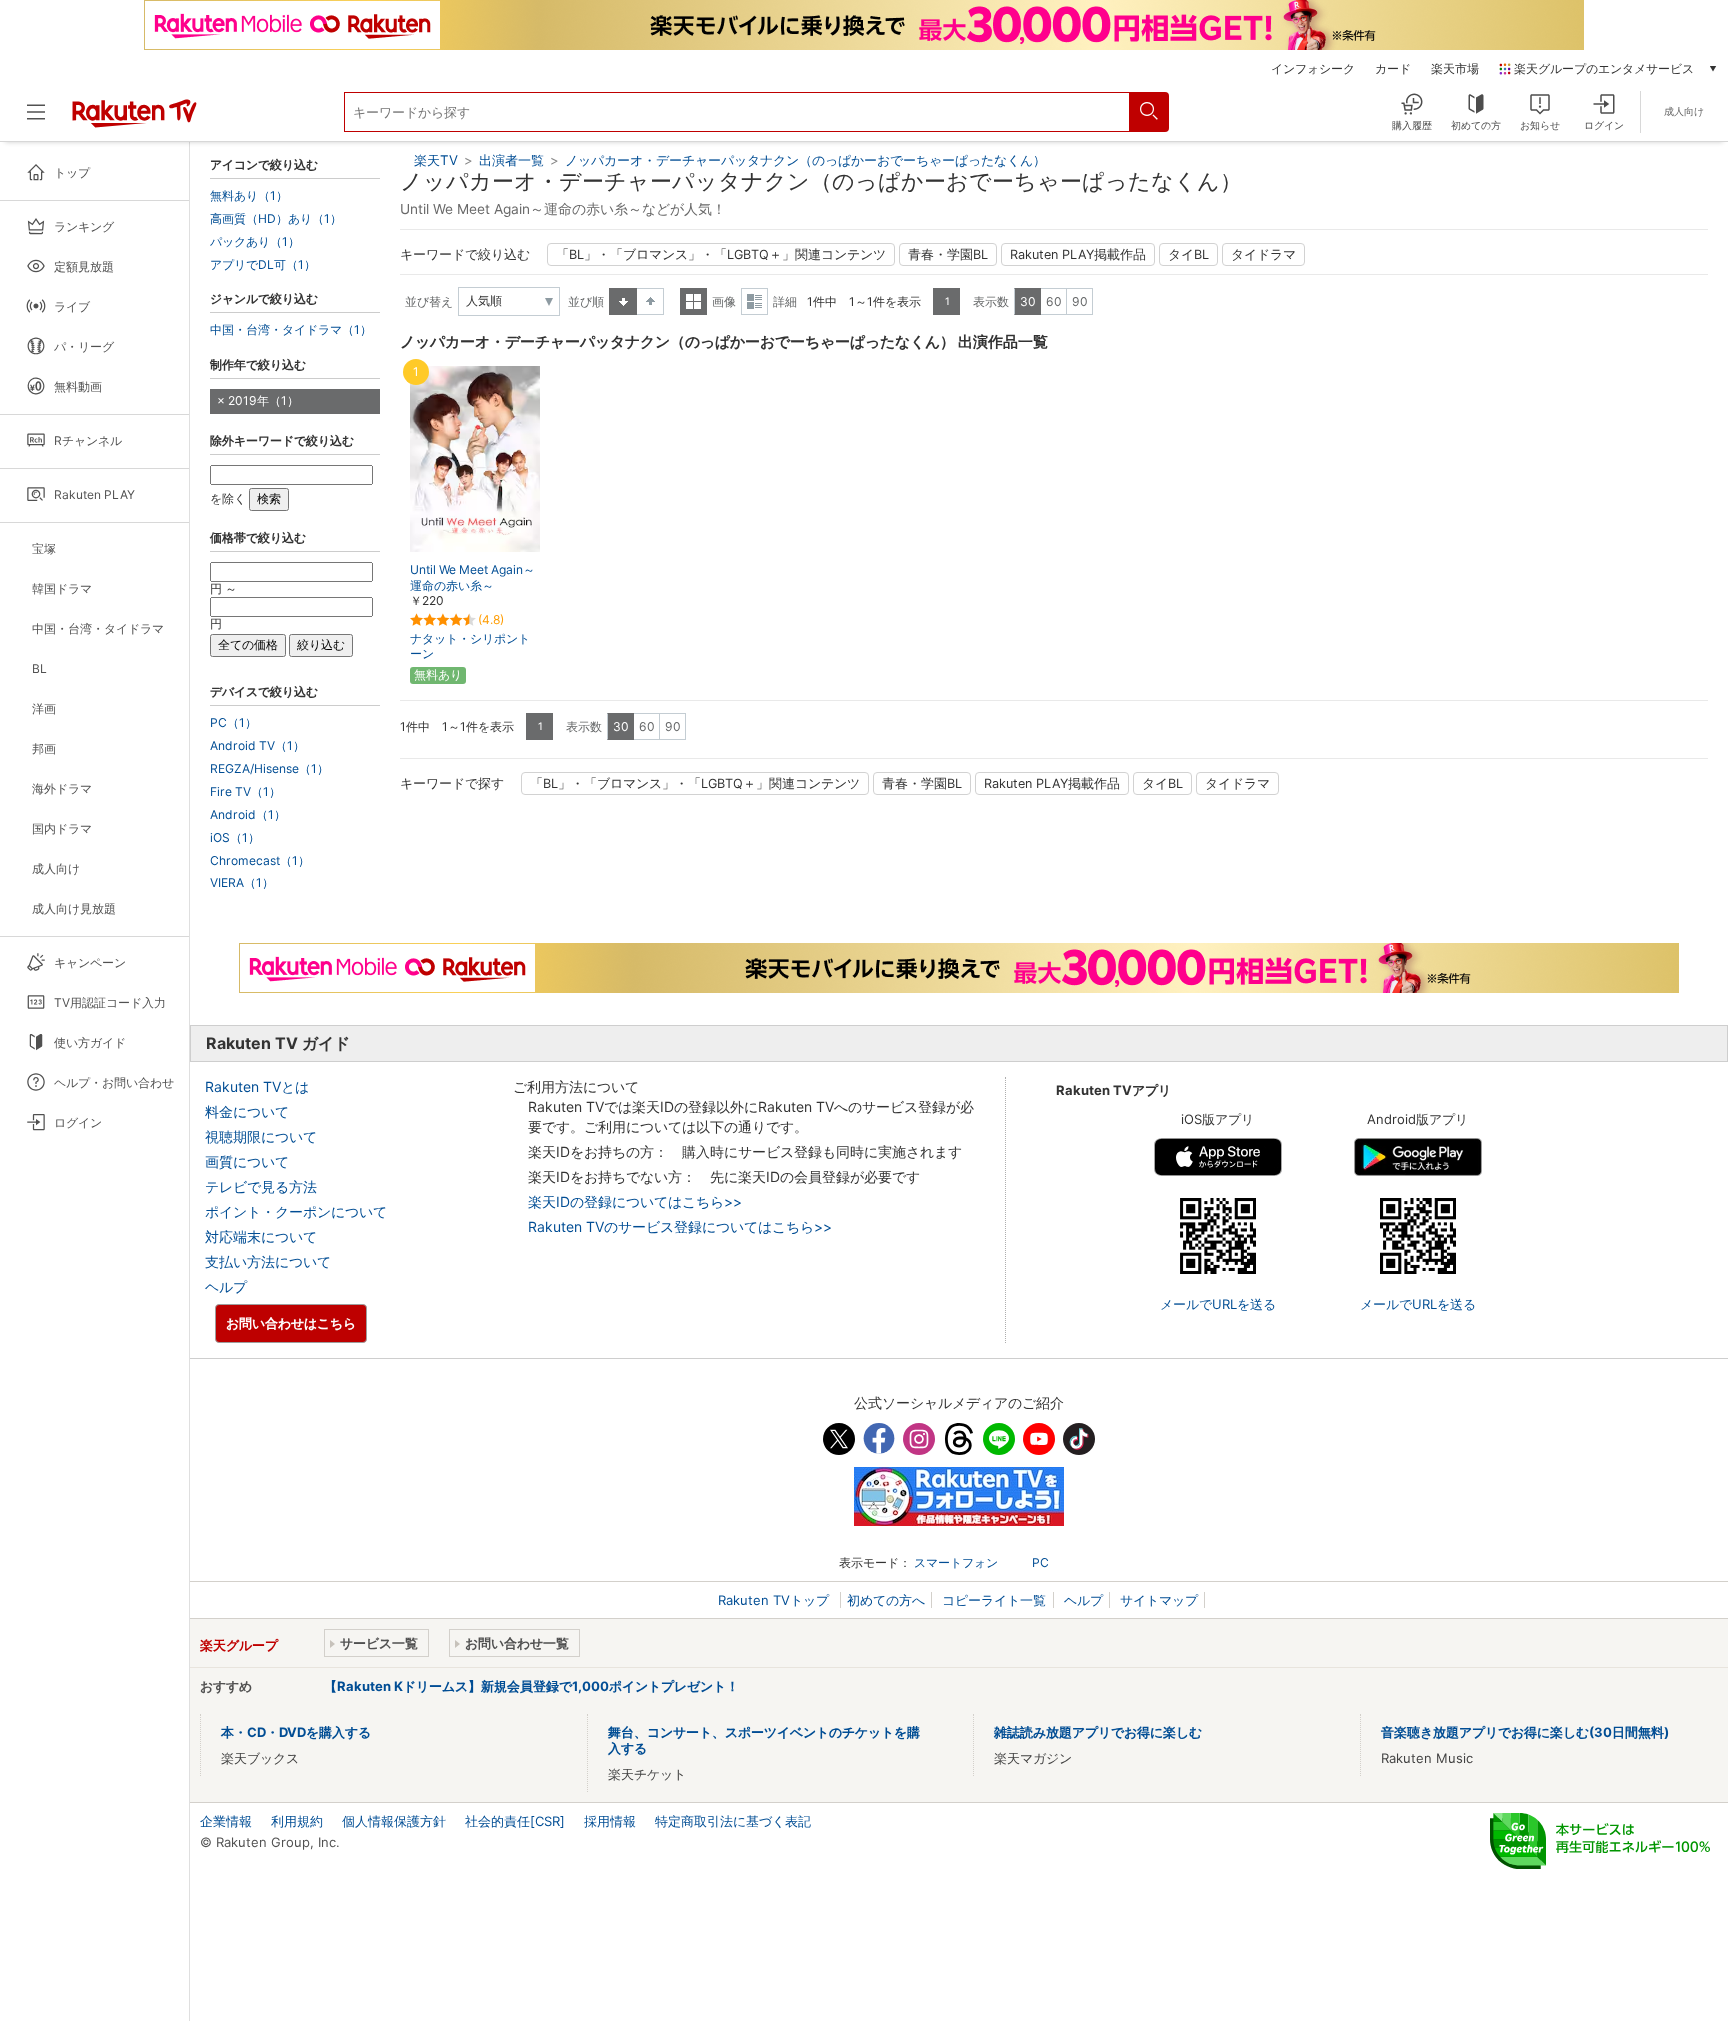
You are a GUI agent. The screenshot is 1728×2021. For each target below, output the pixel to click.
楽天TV (436, 160)
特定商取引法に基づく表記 (733, 1821)
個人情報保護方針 (394, 1821)
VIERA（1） (242, 883)
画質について (247, 1161)
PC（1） (233, 723)
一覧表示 (693, 301)
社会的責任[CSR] (515, 1821)
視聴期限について (261, 1136)
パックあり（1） (255, 242)
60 (1054, 301)
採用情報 (610, 1821)
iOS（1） (235, 838)
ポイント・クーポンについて (296, 1211)
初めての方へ (886, 1600)
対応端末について (261, 1236)
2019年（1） (263, 400)
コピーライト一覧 (994, 1600)
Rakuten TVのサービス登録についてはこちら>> (680, 1226)
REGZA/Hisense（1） (269, 769)
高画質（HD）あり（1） (276, 219)
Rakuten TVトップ (775, 1600)
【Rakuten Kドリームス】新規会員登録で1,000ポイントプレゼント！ (531, 1686)
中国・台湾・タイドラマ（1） (291, 330)
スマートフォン (956, 1562)
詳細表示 (754, 301)
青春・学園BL (948, 254)
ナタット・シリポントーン (470, 646)
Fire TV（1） (245, 792)
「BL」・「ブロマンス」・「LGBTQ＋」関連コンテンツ (721, 254)
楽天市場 (1455, 69)
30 (1028, 301)
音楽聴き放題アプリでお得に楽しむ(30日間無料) (1525, 1732)
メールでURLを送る (1218, 1304)
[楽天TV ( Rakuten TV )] (134, 120)
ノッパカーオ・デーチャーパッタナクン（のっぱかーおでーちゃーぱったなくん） (805, 160)
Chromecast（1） (260, 861)
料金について (247, 1111)
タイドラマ (1263, 254)
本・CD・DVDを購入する (296, 1732)
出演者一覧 (511, 160)
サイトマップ (1159, 1600)
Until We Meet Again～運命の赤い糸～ (472, 578)
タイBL (1188, 254)
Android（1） (248, 815)
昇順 (623, 301)
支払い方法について (268, 1261)
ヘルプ (226, 1286)
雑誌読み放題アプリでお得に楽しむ (1098, 1732)
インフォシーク (1313, 69)
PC (1040, 1562)
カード (1393, 69)
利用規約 (297, 1821)
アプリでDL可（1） (263, 265)
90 (1080, 301)
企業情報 (226, 1821)
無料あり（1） (249, 196)
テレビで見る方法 (261, 1186)
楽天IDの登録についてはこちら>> (635, 1201)
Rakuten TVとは (257, 1086)
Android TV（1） (257, 746)
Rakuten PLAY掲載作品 (1078, 254)
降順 (650, 301)
